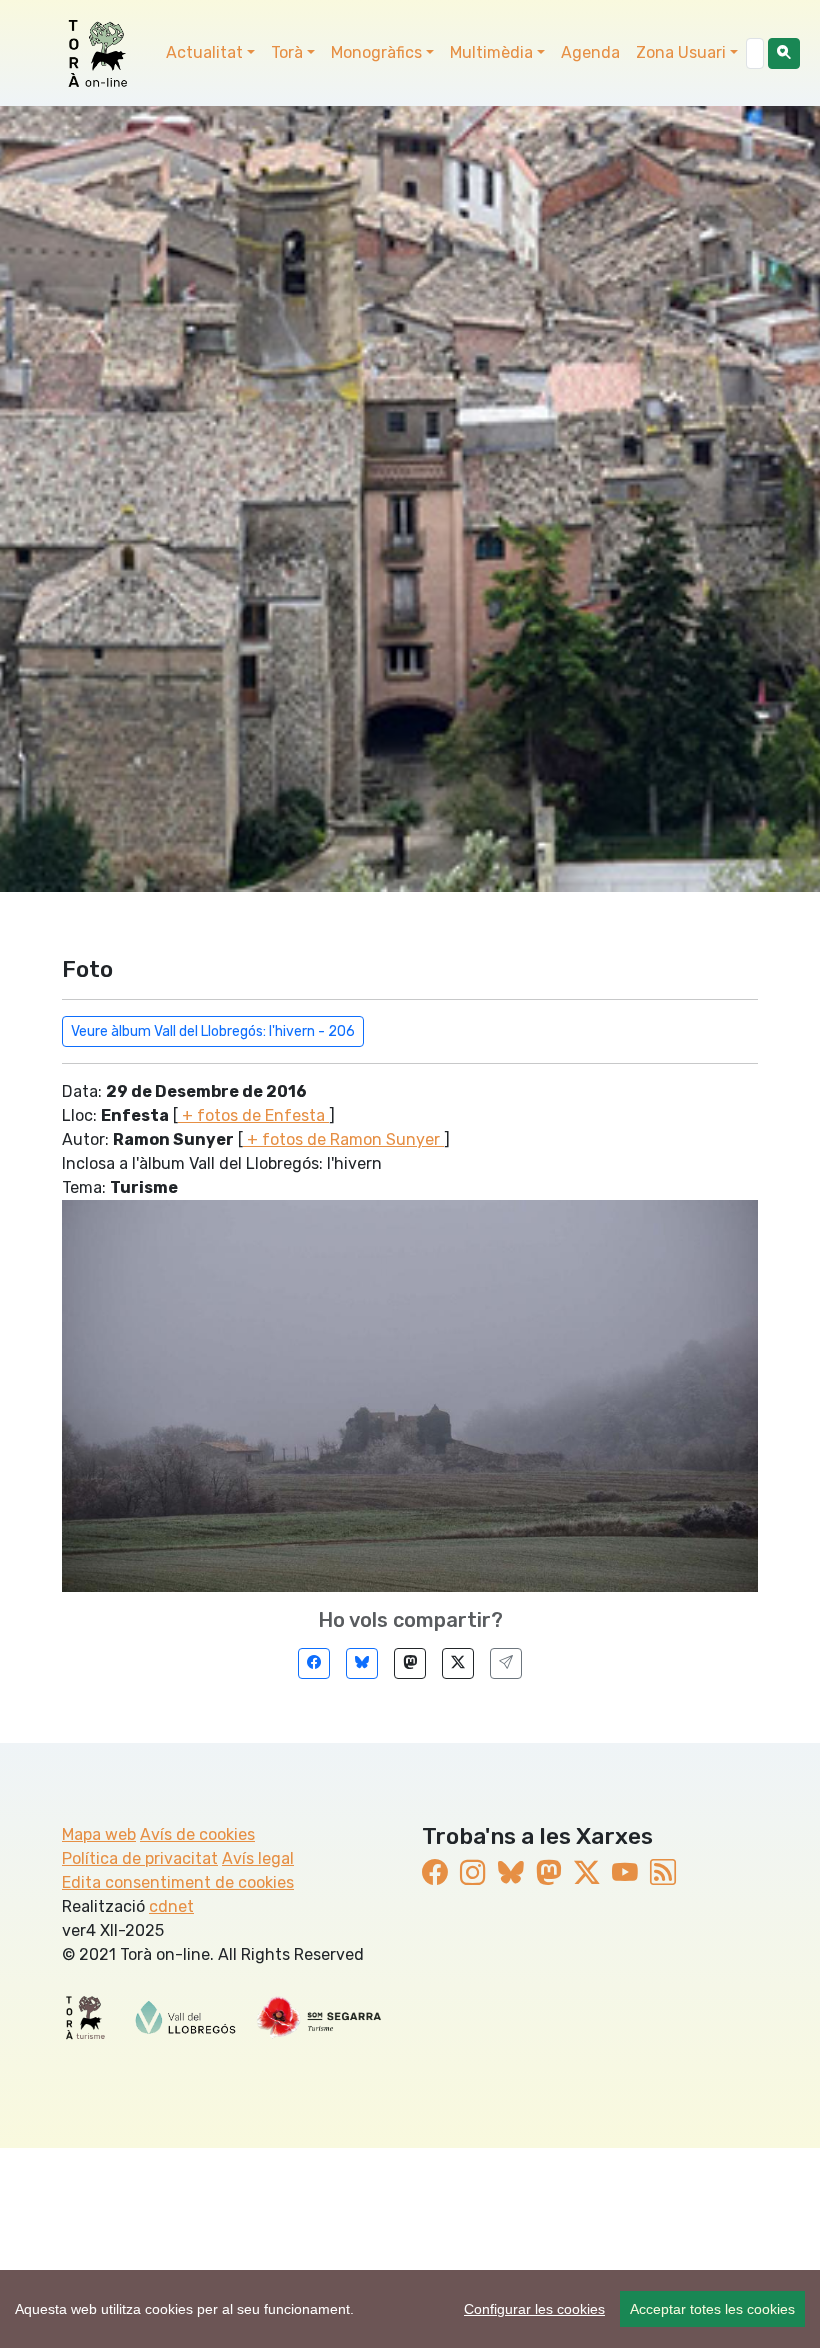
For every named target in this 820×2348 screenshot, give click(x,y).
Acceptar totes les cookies (712, 2309)
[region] (410, 2309)
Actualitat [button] (204, 52)
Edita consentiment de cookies (178, 1882)
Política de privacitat (140, 1858)
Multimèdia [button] (491, 52)
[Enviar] (506, 1663)
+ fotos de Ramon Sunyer (343, 1139)
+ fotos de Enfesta (253, 1115)
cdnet (171, 1906)
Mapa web (99, 1834)
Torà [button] (287, 52)
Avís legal (258, 1858)
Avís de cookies (197, 1834)
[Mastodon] (410, 1663)
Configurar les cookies (534, 2309)
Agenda (590, 52)
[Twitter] (458, 1663)
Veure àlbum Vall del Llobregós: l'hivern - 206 (213, 1031)
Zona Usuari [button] (681, 52)
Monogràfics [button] (376, 52)
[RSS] (663, 1873)
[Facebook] (314, 1663)
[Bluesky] (362, 1663)
